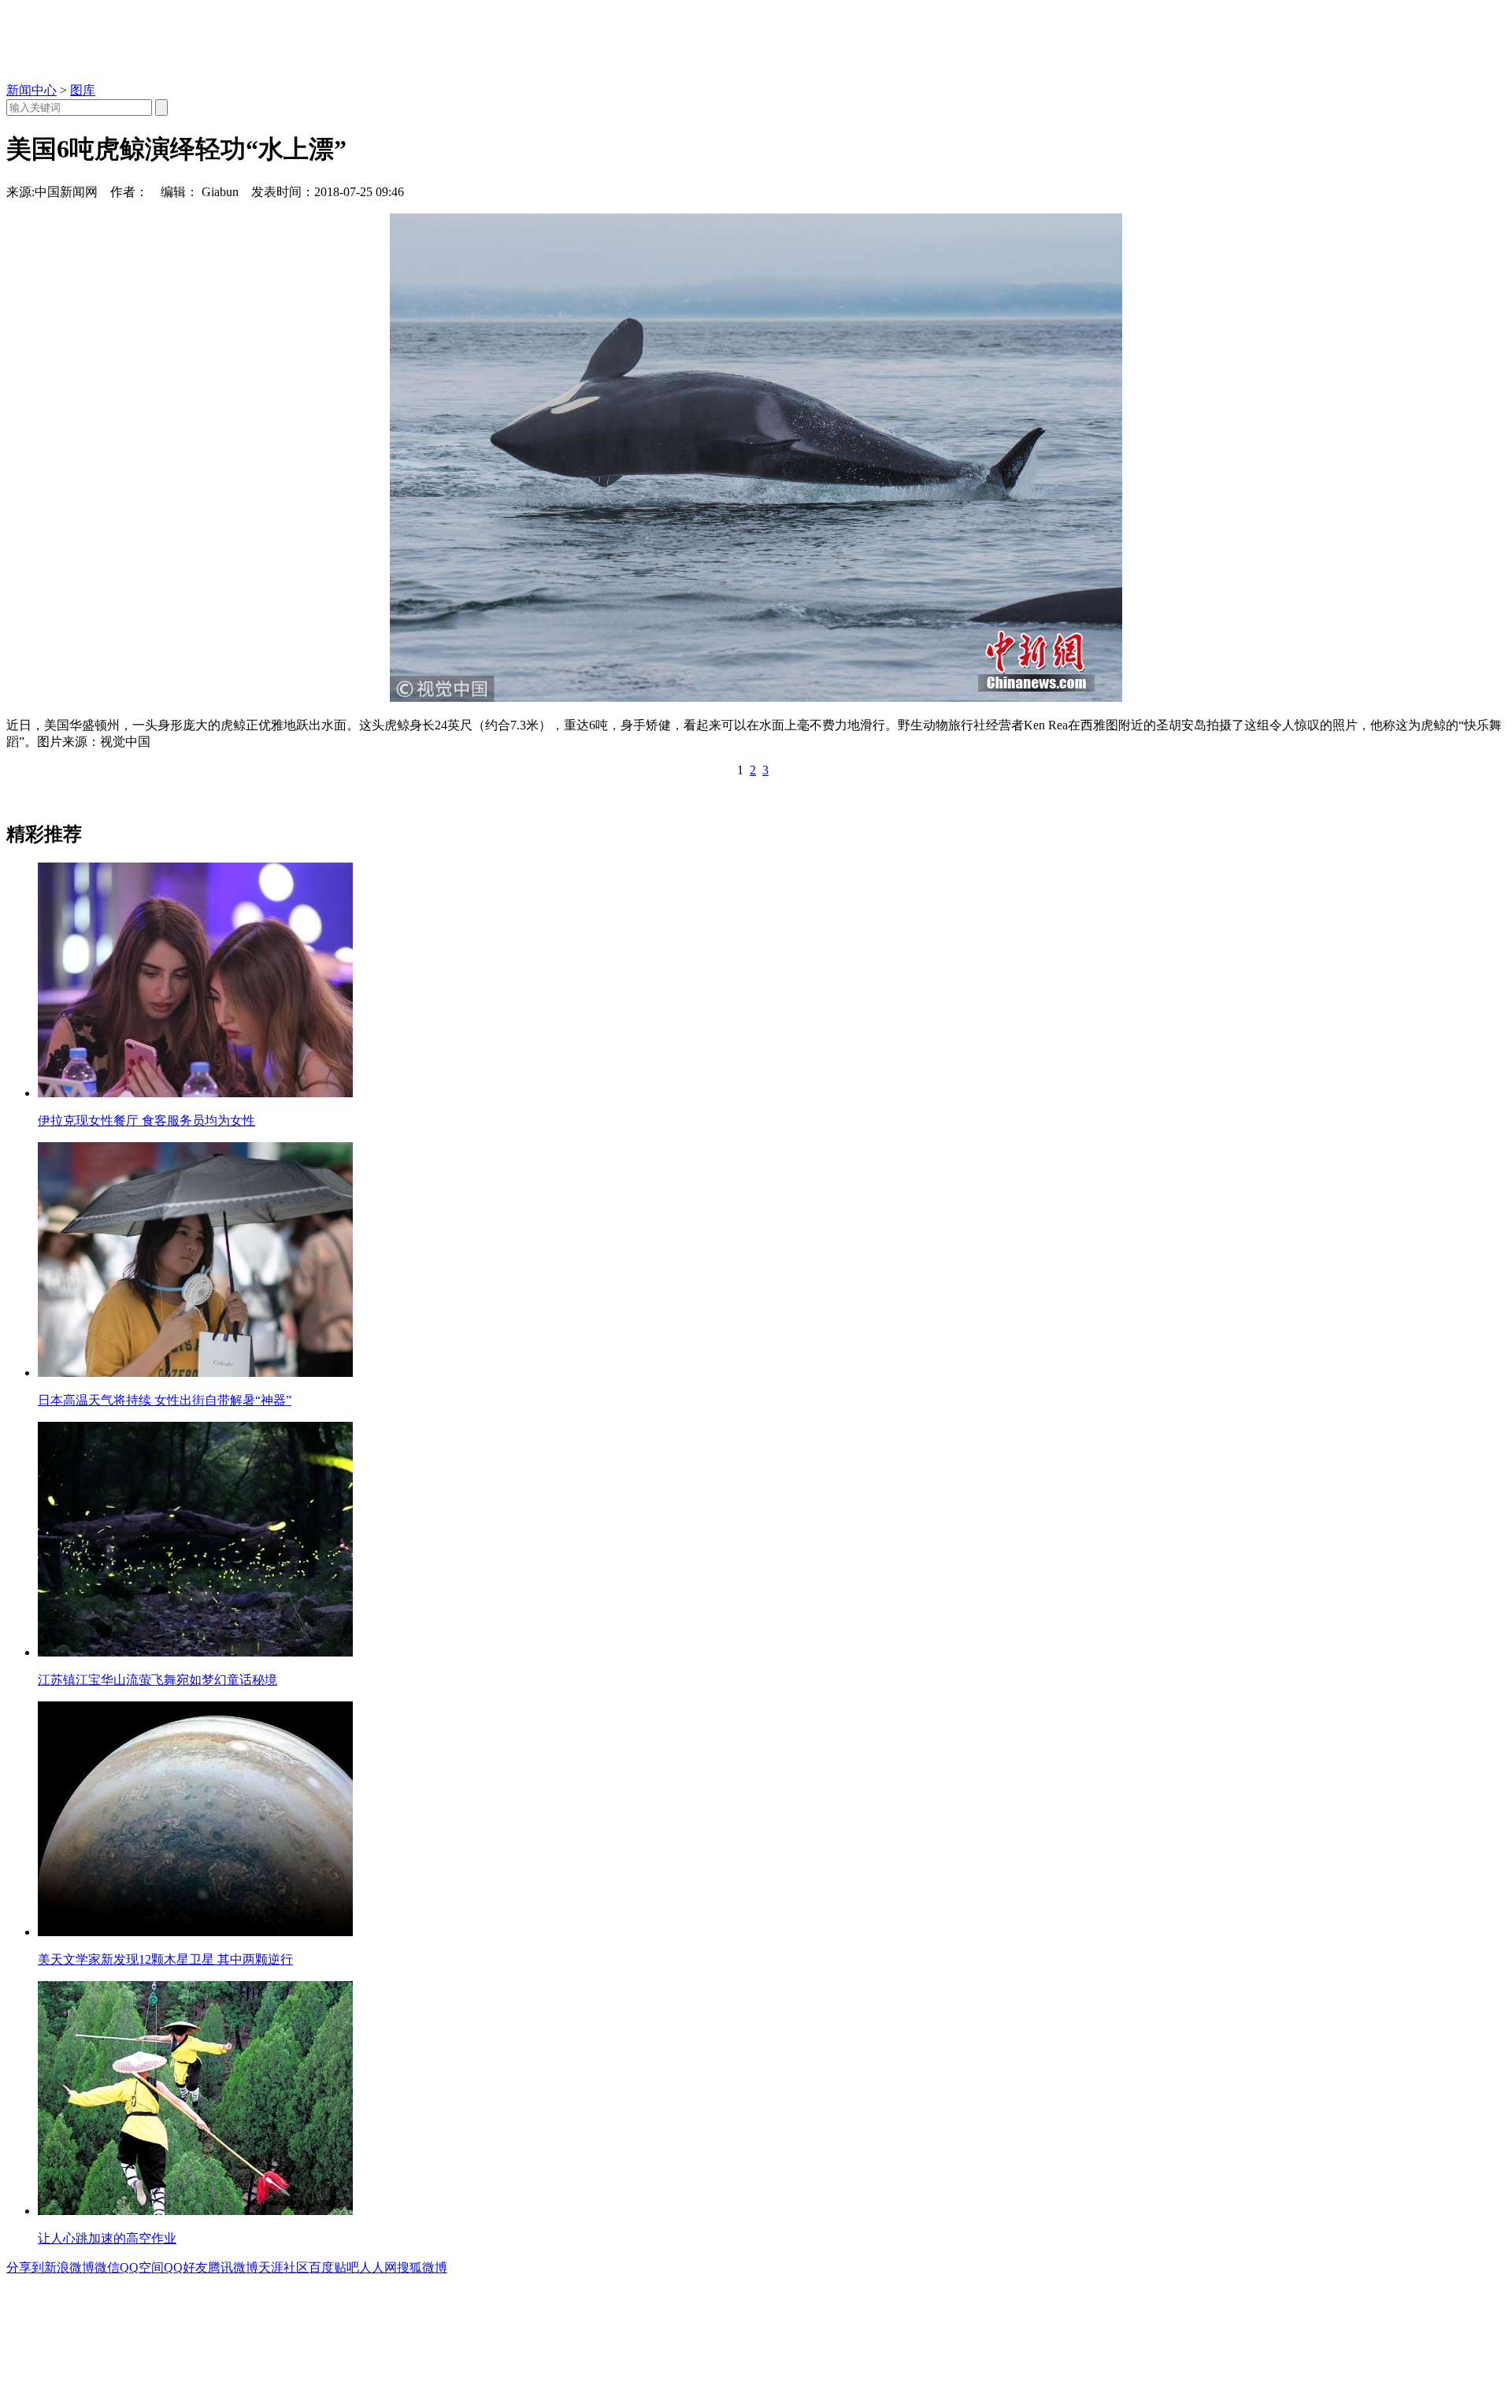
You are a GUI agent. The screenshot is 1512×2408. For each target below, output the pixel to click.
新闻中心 (31, 90)
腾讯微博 (233, 2267)
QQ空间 (142, 2267)
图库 (83, 90)
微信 (107, 2267)
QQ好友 (186, 2267)
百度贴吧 (334, 2267)
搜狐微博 (422, 2267)
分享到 (25, 2267)
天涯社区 (283, 2267)
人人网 (378, 2267)
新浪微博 (69, 2267)
